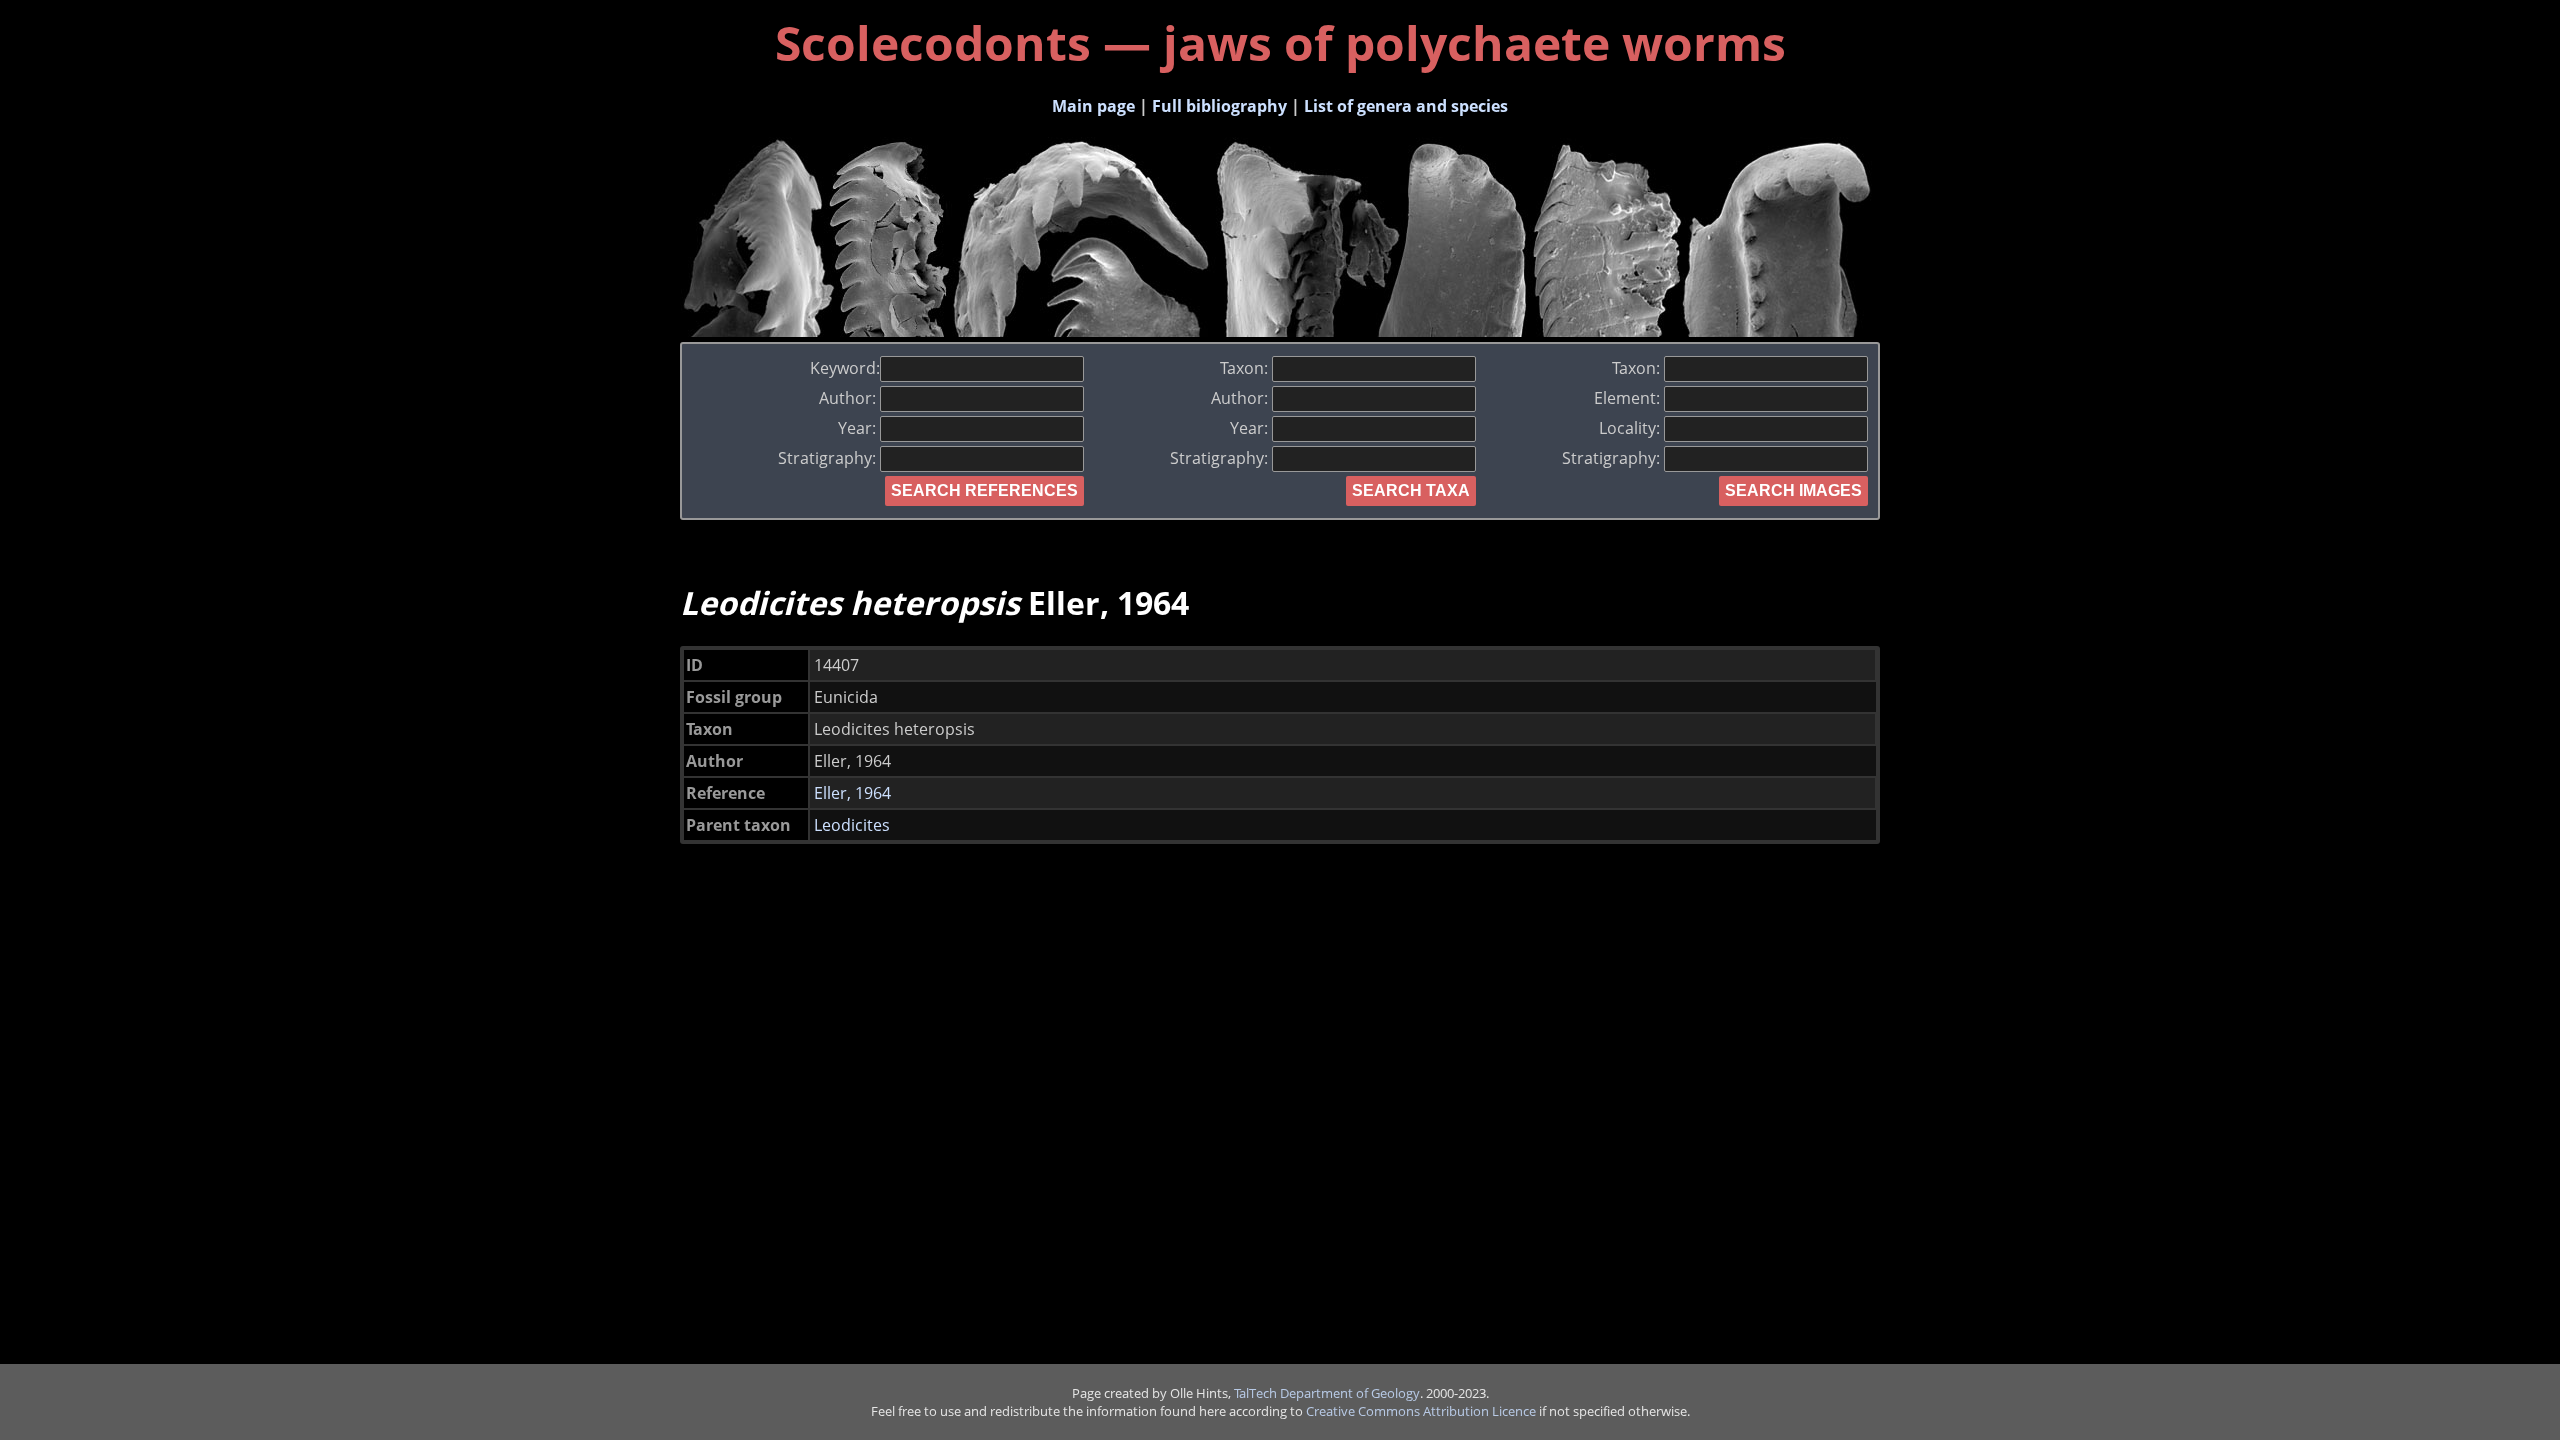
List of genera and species (1406, 106)
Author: (849, 398)
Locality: (1631, 428)
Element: (1629, 398)
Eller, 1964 (852, 793)
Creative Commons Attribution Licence (1421, 1411)
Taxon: (1246, 368)
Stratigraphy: (829, 458)
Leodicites (852, 825)
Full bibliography (1219, 106)
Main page (1093, 106)
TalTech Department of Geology (1327, 1393)
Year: (859, 428)
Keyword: (845, 368)
